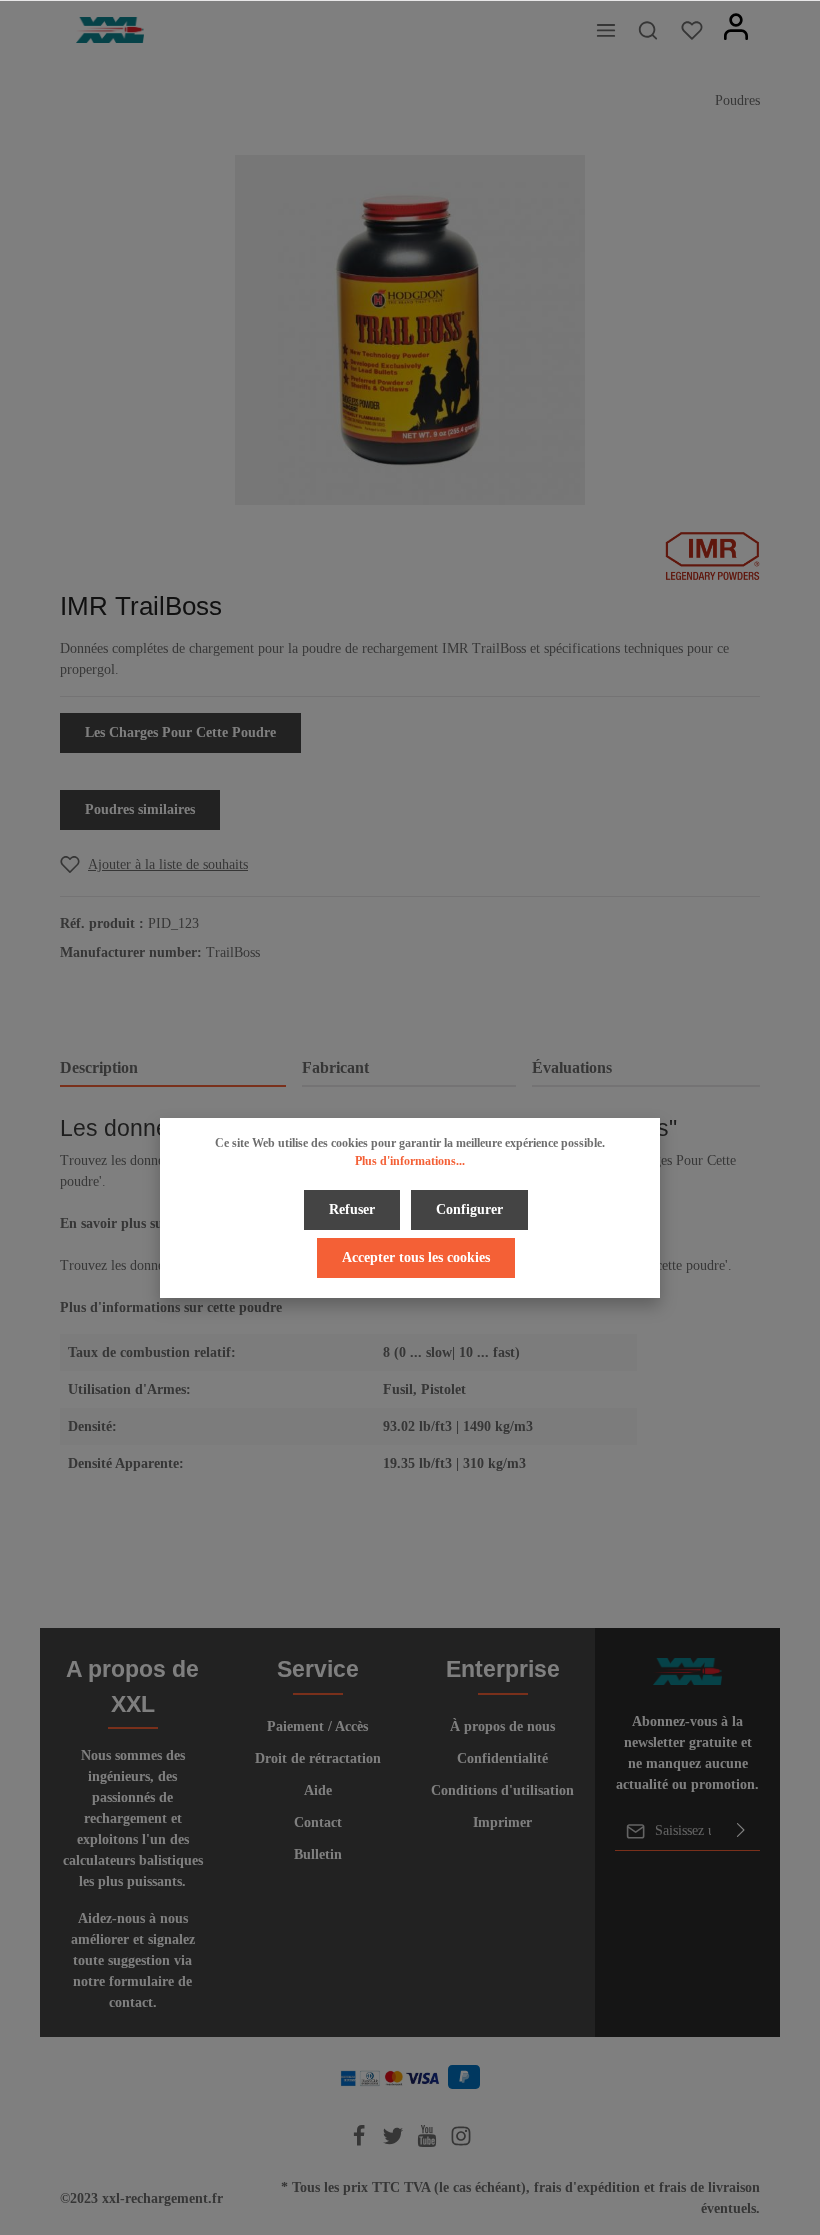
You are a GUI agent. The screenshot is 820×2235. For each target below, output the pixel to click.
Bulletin (318, 1854)
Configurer (469, 1209)
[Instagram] (461, 2142)
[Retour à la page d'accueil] (110, 30)
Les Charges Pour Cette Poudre (180, 732)
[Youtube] (429, 2142)
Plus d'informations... (410, 1161)
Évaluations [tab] (572, 1067)
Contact (318, 1822)
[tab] (173, 1069)
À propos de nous (502, 1726)
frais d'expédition (587, 2187)
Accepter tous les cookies (416, 1257)
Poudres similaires (140, 809)
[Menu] (606, 30)
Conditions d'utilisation (502, 1790)
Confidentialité (502, 1758)
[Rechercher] (648, 30)
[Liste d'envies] (692, 30)
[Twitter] (395, 2142)
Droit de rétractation (318, 1758)
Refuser (352, 1209)
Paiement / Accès (317, 1726)
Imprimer (502, 1822)
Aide (318, 1790)
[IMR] (712, 554)
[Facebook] (361, 2142)
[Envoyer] (741, 1831)
